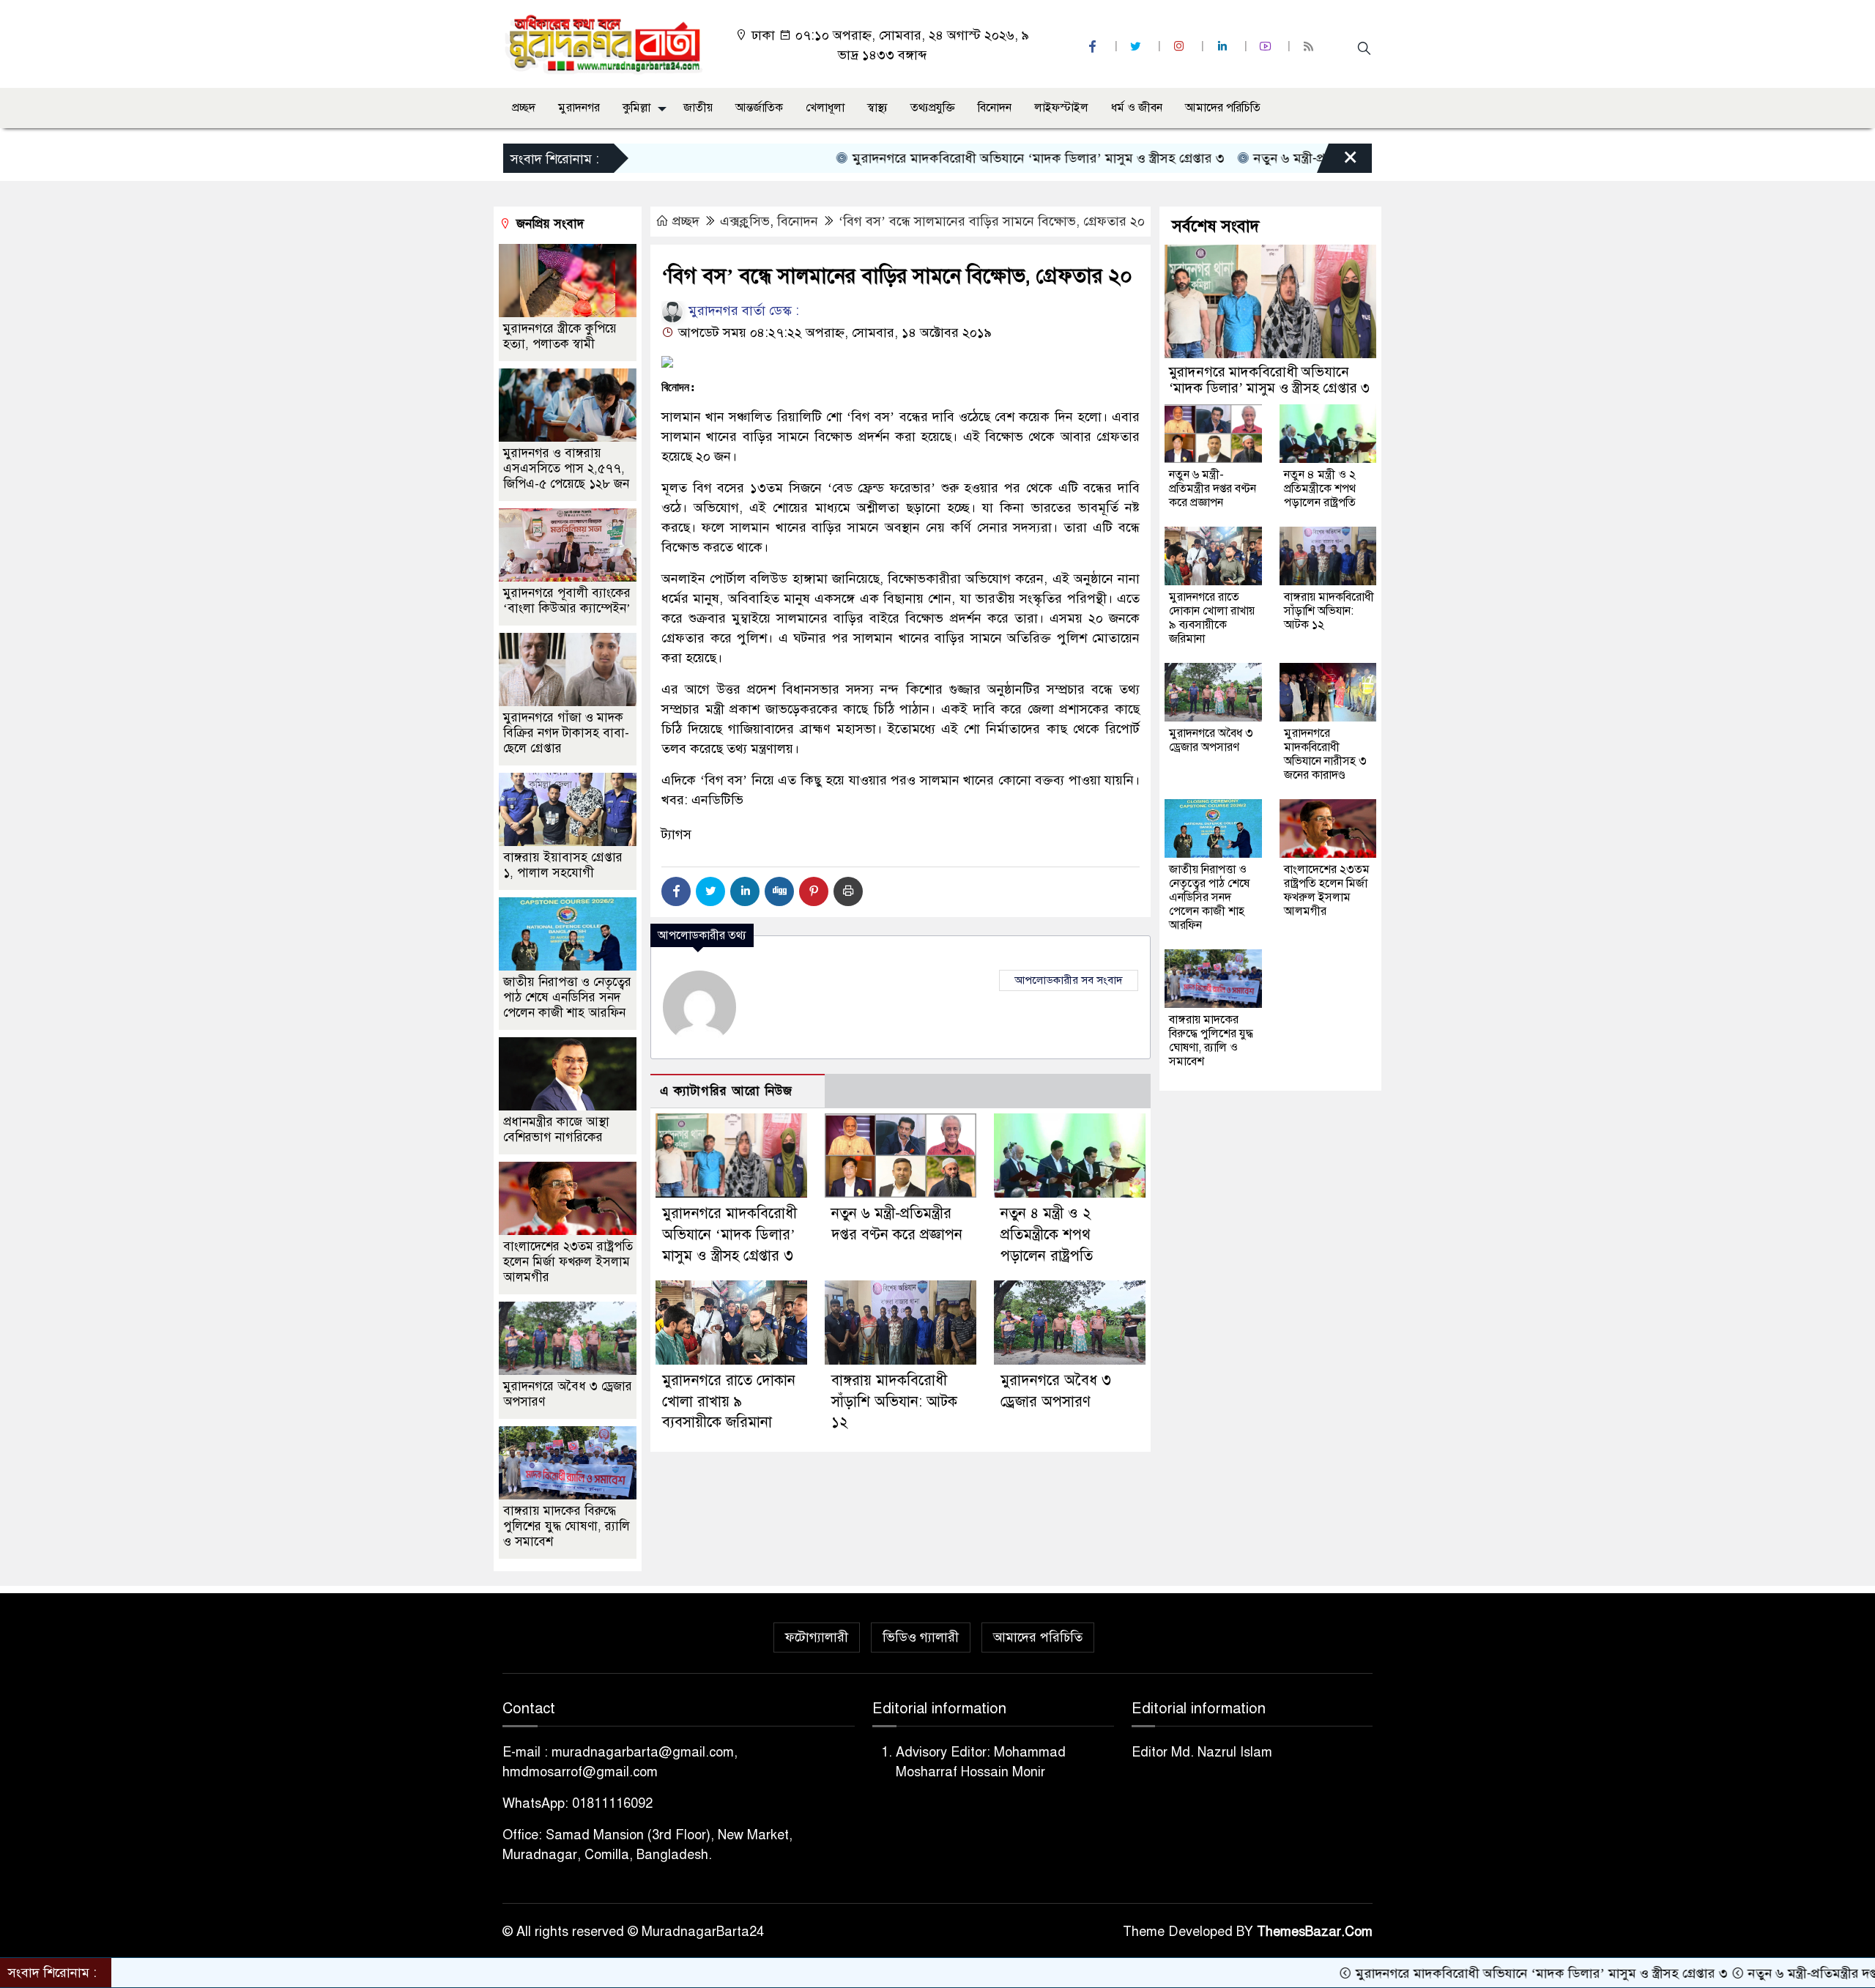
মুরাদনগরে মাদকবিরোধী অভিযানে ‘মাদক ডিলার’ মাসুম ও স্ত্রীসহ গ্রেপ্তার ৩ (948, 158)
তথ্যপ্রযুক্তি (933, 108)
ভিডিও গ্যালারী (921, 1637)
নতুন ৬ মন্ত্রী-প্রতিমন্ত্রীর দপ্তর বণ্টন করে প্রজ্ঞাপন (1280, 158)
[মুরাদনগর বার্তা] (605, 43)
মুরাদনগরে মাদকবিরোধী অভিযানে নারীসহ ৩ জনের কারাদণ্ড (1325, 754)
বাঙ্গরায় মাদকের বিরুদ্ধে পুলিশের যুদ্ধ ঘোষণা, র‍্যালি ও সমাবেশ (567, 1526)
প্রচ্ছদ (524, 108)
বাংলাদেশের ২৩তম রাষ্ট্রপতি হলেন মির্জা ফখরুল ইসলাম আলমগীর (568, 1262)
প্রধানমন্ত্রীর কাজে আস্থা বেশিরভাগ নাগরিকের (556, 1130)
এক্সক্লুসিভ (745, 221)
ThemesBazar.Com (1315, 1932)
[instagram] (1181, 47)
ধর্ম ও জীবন (1137, 108)
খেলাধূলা (825, 108)
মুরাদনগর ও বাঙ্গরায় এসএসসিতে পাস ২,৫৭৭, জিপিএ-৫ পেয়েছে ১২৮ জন (566, 468)
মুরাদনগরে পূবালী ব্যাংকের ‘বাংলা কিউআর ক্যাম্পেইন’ (567, 601)
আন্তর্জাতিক (759, 108)
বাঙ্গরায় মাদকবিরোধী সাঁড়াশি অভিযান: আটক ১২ (894, 1402)
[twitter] (1137, 47)
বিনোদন (995, 108)
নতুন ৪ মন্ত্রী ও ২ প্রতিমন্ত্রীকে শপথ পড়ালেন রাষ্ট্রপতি (1047, 1235)
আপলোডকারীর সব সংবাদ (1069, 980)
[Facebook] (676, 891)
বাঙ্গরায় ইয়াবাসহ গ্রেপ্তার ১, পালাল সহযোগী (563, 865)
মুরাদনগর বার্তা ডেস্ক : (742, 311)
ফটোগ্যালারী (817, 1637)
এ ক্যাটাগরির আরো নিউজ (726, 1091)
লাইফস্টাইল (1061, 108)
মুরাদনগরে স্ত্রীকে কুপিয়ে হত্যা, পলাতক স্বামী (560, 336)
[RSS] (1310, 47)
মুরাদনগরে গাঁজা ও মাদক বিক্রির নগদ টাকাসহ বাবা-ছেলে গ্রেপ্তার (566, 733)
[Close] (1337, 162)
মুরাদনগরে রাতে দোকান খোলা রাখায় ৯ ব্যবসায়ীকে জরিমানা (729, 1402)
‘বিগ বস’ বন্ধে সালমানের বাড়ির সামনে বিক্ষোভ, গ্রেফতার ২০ (992, 221)
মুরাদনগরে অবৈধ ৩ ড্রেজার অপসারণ (1211, 740)
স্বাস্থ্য (877, 108)
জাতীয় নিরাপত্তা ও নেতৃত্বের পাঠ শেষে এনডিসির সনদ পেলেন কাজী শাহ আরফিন (567, 997)
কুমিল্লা (636, 108)
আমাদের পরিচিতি (1223, 108)
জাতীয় (698, 108)
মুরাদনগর (579, 108)
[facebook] (1094, 47)
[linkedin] (1224, 47)
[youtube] (1267, 47)
